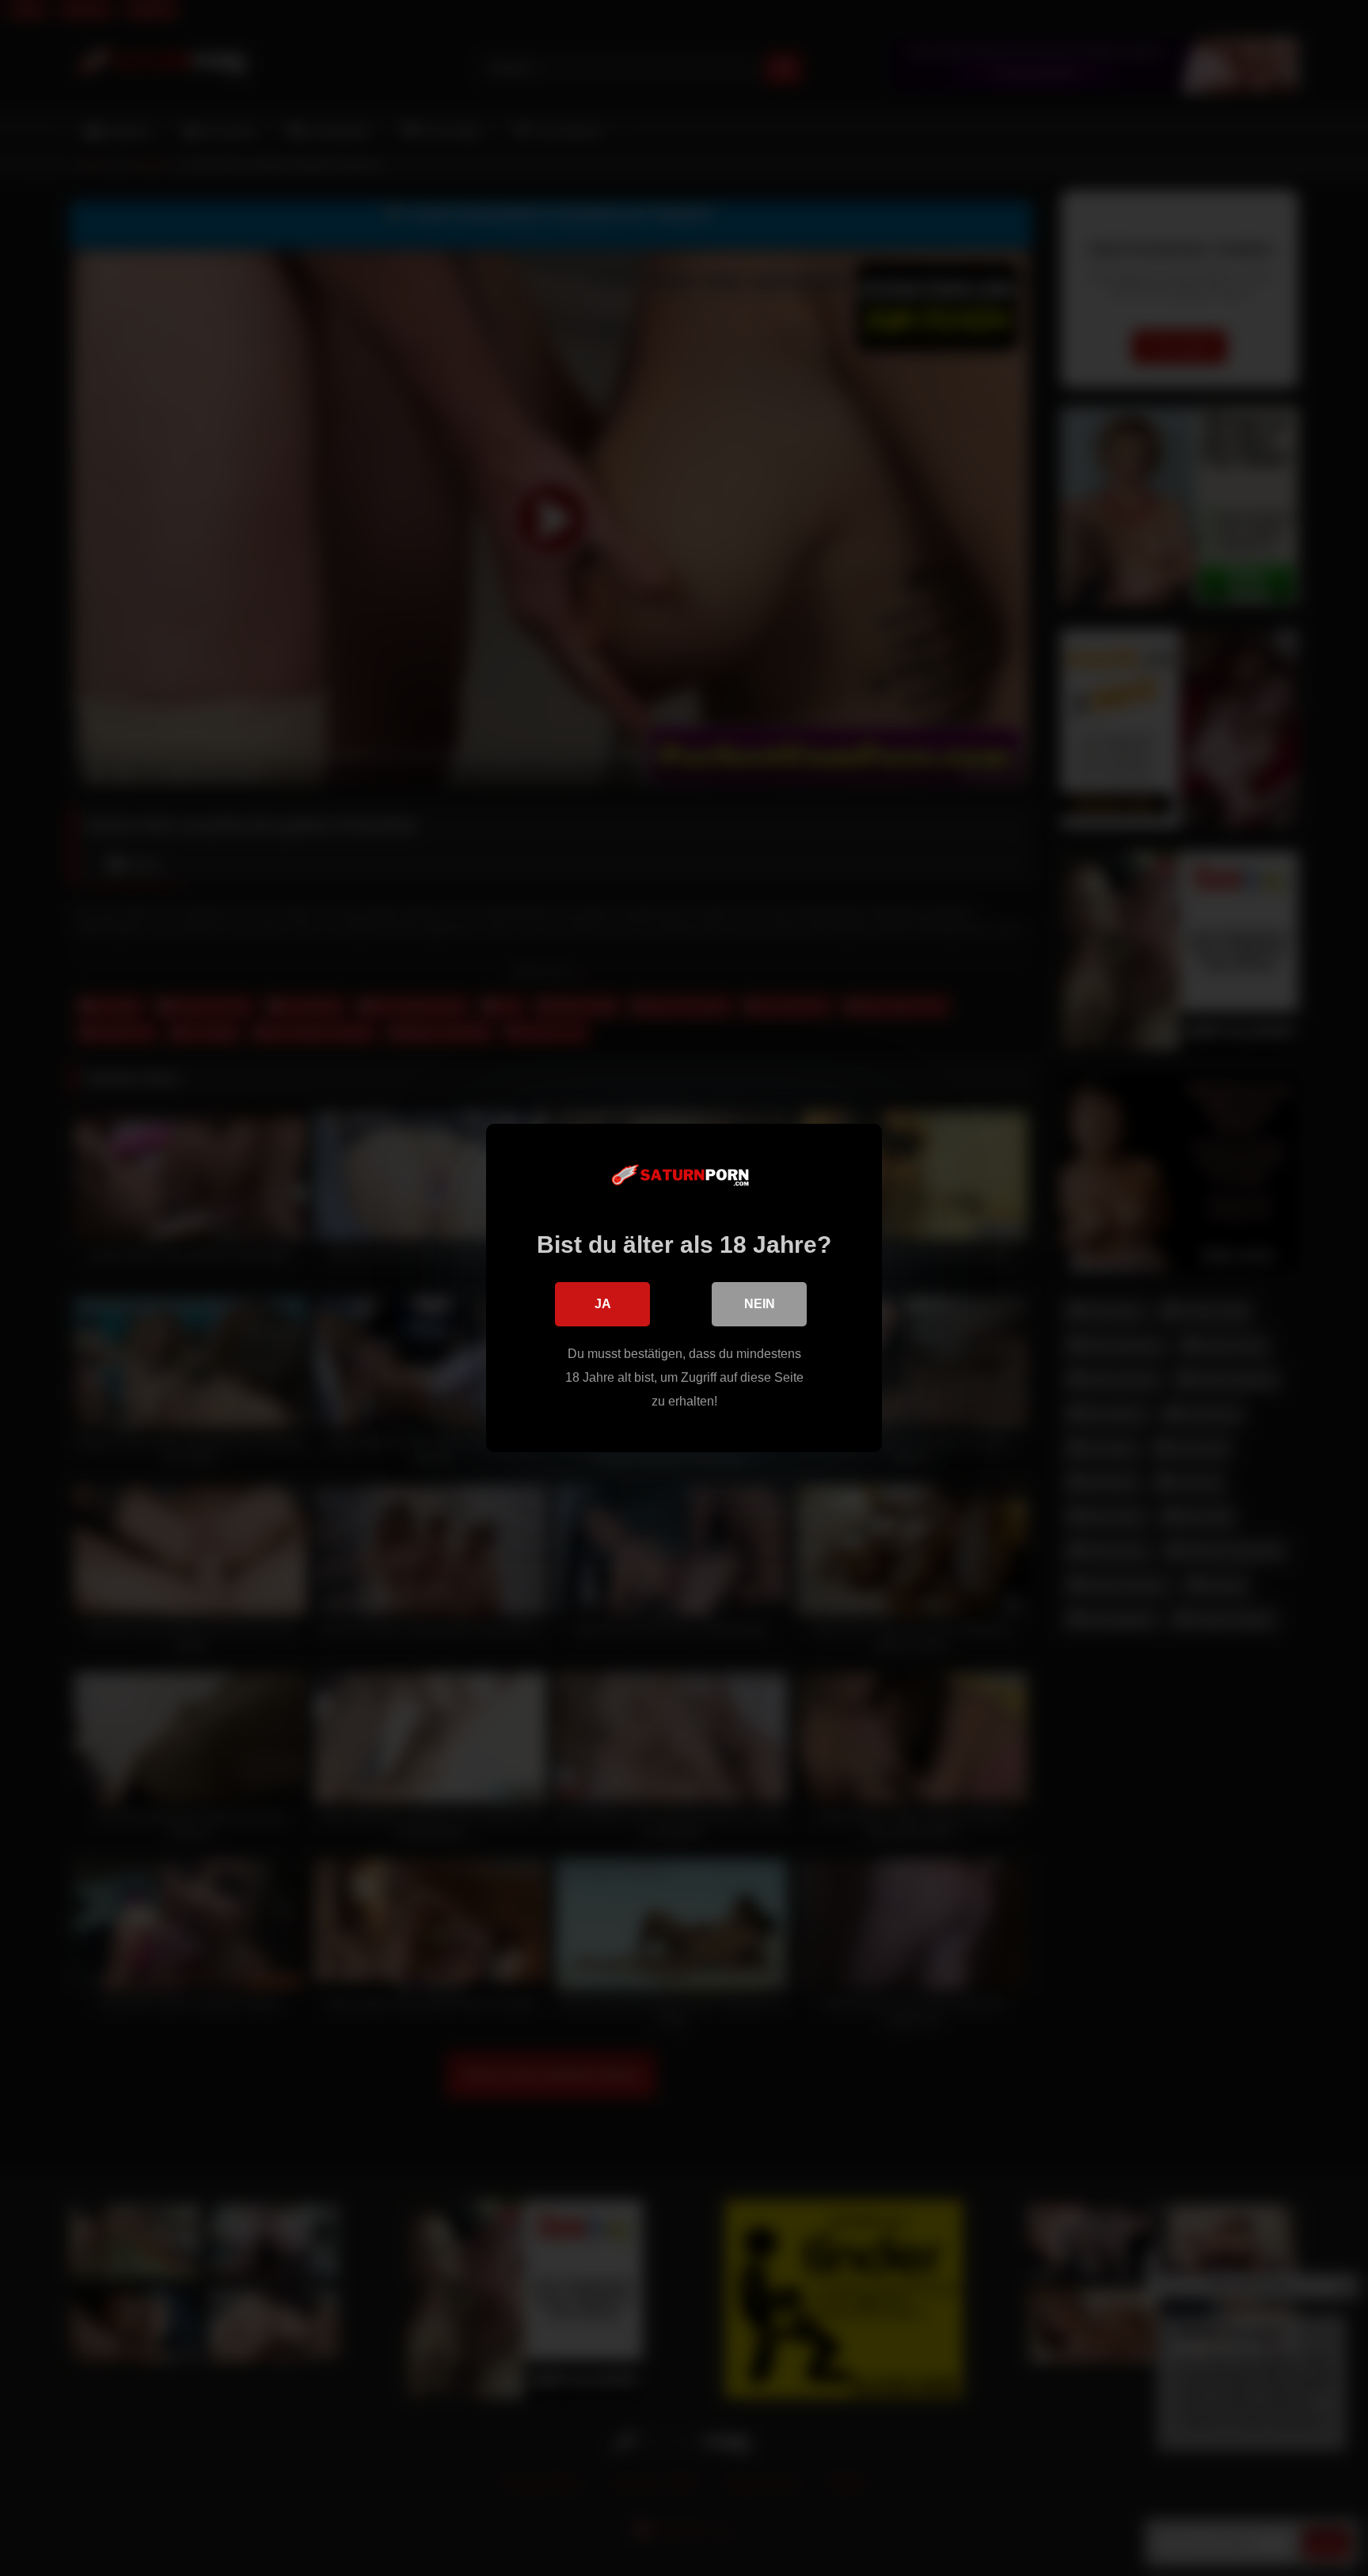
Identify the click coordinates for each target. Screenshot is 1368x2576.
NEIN (760, 1304)
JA (603, 1304)
